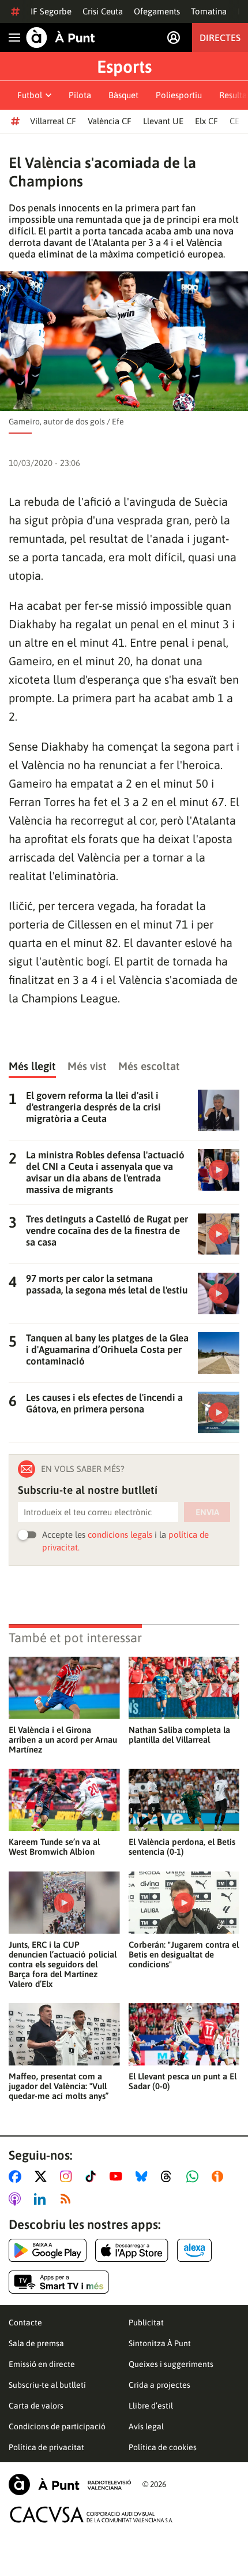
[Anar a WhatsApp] (195, 2176)
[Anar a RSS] (68, 2199)
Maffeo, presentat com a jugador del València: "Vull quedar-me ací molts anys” (59, 2086)
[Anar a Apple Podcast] (17, 2199)
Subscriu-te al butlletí (47, 2385)
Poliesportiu (179, 95)
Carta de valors (36, 2406)
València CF (110, 121)
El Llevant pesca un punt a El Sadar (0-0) (183, 2081)
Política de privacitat (46, 2447)
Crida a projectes (159, 2385)
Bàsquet (123, 95)
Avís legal (146, 2426)
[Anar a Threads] (169, 2176)
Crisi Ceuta (103, 11)
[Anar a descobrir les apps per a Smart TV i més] (59, 2282)
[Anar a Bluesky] (144, 2176)
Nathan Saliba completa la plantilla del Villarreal (179, 1735)
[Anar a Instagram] (68, 2176)
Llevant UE (163, 121)
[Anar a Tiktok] (93, 2176)
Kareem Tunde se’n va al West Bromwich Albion (54, 1847)
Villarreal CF (53, 121)
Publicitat (146, 2322)
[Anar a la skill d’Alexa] (194, 2250)
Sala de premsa (36, 2343)
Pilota (80, 95)
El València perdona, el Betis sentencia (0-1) (182, 1847)
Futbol (30, 95)
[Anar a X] (43, 2176)
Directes (220, 38)
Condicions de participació (57, 2426)
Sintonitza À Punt (160, 2343)
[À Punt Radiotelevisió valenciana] (70, 2484)
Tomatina (209, 11)
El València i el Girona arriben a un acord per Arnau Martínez (63, 1740)
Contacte (25, 2322)
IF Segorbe (51, 11)
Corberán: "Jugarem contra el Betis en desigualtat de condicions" (184, 1954)
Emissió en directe (42, 2364)
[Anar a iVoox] (220, 2176)
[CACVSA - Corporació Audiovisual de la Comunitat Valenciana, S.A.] (92, 2515)
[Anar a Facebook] (17, 2176)
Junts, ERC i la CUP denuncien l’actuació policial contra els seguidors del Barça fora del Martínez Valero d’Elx (63, 1964)
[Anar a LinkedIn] (42, 2199)
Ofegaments (157, 11)
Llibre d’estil (151, 2406)
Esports (124, 66)
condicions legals (120, 1535)
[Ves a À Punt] (61, 38)
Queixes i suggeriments (171, 2364)
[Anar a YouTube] (118, 2176)
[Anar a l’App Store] (132, 2250)
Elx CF (206, 121)
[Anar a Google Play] (48, 2250)
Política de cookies (163, 2447)
